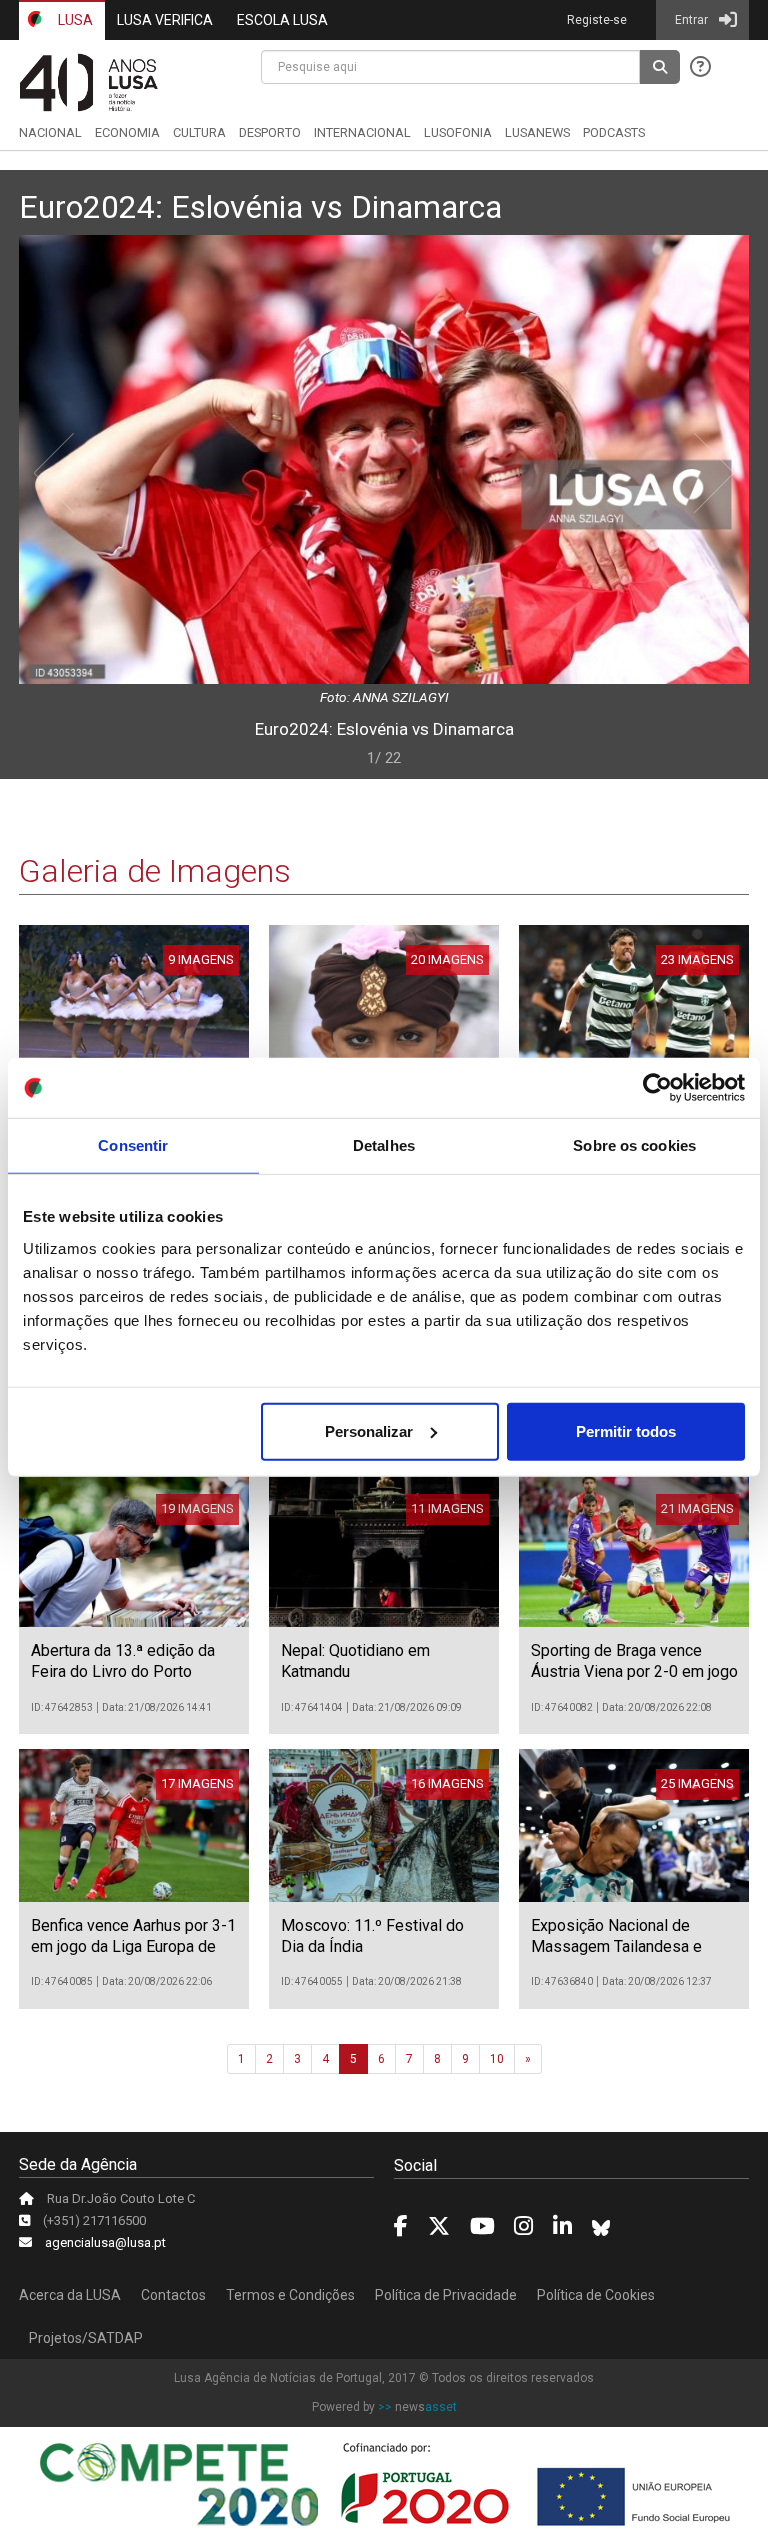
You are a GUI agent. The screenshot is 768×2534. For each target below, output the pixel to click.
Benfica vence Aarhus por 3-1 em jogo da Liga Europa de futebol (133, 1946)
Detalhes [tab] (384, 1145)
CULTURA (199, 132)
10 (497, 2059)
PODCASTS (614, 132)
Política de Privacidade (446, 2295)
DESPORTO (270, 132)
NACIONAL (50, 132)
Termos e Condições (290, 2295)
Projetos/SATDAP (86, 2338)
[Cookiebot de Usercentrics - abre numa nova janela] (657, 1088)
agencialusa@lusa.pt (105, 2242)
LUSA (74, 20)
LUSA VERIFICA (165, 20)
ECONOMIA (127, 132)
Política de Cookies (596, 2295)
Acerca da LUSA (70, 2295)
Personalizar (369, 1430)
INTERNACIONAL (362, 132)
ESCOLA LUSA (282, 20)
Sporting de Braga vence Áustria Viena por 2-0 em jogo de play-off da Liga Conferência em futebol (634, 1681)
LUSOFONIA (458, 132)
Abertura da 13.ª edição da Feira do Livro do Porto (123, 1661)
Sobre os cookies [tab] (634, 1145)
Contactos (173, 2295)
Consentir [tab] (133, 1145)
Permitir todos (626, 1430)
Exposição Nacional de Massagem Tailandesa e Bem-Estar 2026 (616, 1946)
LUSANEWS (537, 132)
